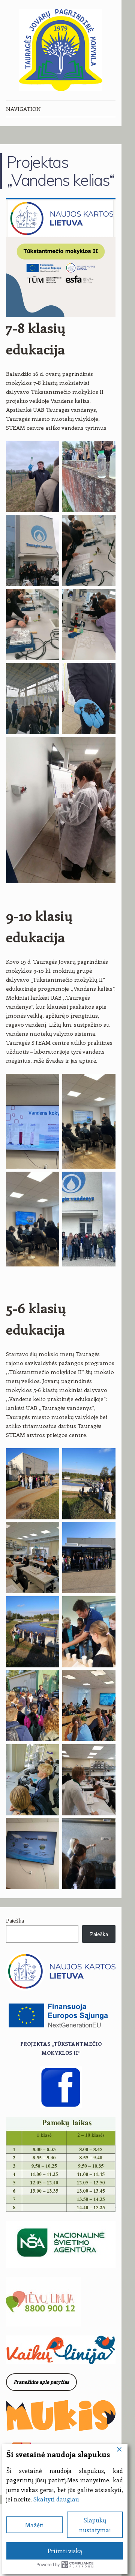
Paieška (15, 1920)
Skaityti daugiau (56, 2499)
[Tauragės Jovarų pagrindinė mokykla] (61, 50)
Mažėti (34, 2525)
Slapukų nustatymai (95, 2525)
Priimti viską (65, 2551)
